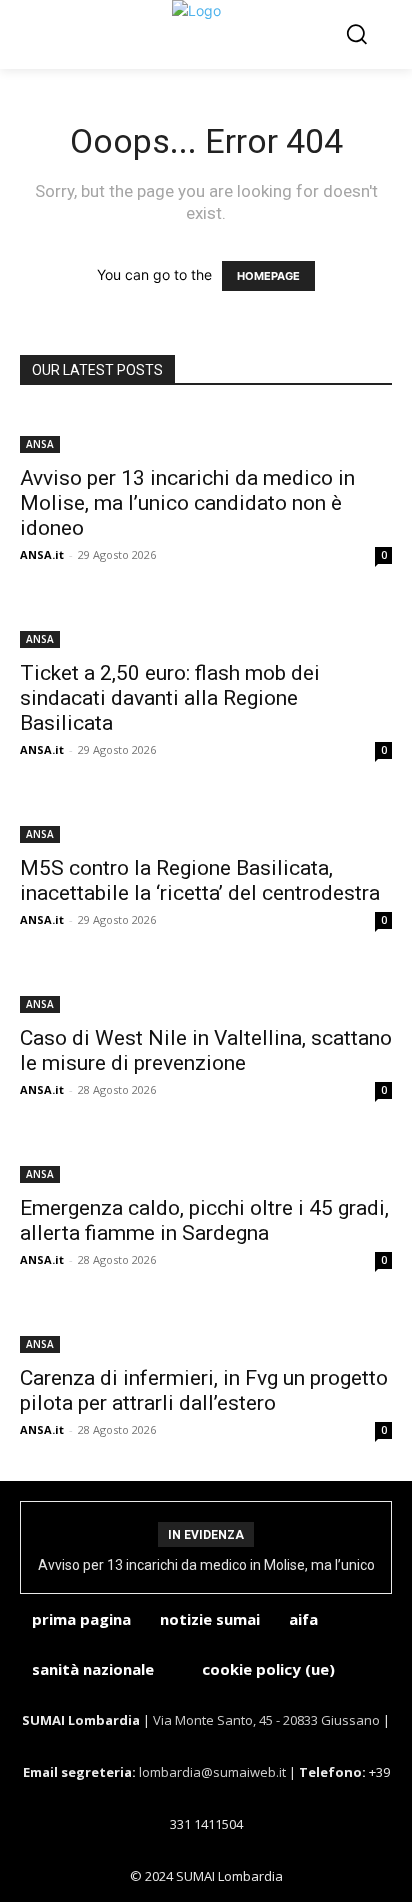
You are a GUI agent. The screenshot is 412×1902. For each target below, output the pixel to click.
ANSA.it (42, 554)
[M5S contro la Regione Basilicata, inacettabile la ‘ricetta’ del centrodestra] (206, 822)
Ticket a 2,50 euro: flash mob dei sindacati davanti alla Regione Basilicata (170, 698)
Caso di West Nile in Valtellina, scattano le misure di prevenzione (206, 1050)
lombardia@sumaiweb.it (214, 1772)
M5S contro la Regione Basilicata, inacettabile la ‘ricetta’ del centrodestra (200, 880)
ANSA (40, 444)
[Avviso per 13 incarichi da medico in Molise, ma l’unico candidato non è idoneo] (206, 432)
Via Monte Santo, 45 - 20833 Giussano (266, 1720)
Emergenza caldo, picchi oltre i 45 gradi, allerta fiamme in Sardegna (204, 1220)
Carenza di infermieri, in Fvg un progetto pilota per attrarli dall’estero (204, 1390)
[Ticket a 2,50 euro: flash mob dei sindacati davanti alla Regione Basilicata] (206, 627)
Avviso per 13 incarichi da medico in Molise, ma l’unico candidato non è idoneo (187, 503)
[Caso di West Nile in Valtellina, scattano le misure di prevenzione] (206, 992)
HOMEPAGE (268, 276)
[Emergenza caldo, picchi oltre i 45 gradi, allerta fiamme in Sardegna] (206, 1162)
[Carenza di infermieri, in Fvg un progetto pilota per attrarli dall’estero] (206, 1332)
